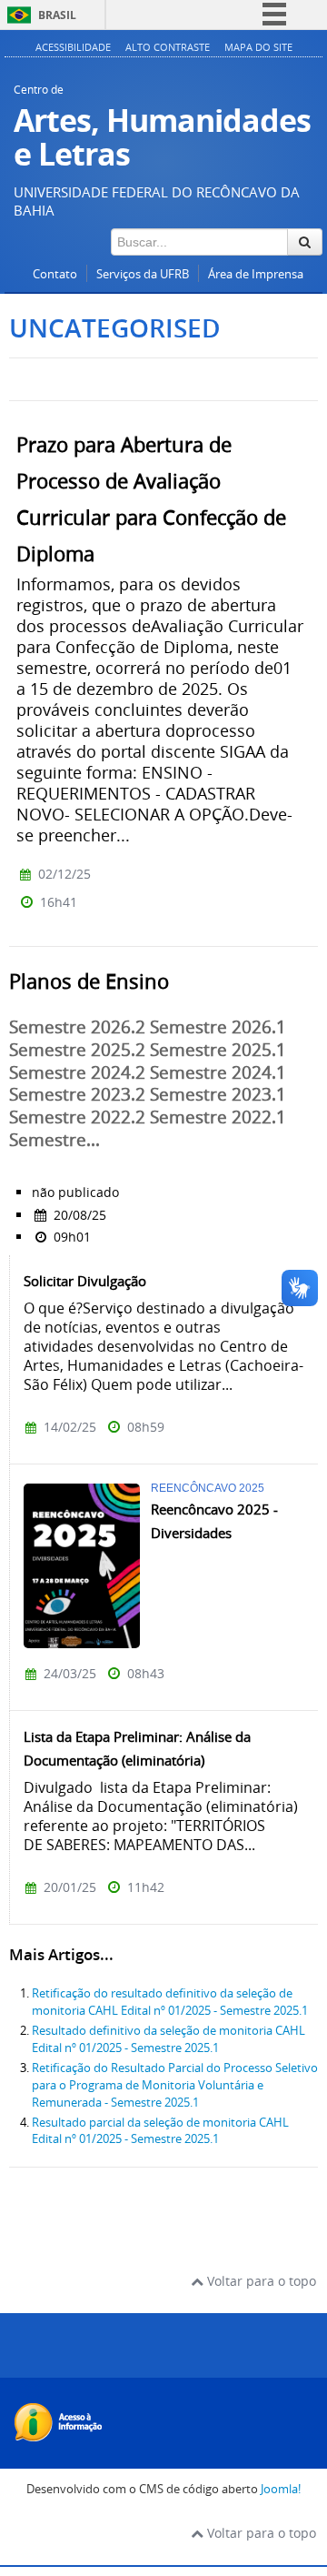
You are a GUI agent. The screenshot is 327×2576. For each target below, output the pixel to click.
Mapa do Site (258, 47)
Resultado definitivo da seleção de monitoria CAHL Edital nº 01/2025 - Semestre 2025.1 (168, 2039)
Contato (55, 274)
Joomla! (281, 2489)
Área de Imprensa (256, 274)
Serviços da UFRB (143, 274)
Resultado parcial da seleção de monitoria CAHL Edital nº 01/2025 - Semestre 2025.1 (160, 2131)
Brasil (57, 15)
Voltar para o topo (260, 2281)
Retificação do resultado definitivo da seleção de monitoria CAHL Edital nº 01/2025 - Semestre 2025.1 (170, 2002)
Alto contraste (168, 47)
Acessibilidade (73, 47)
